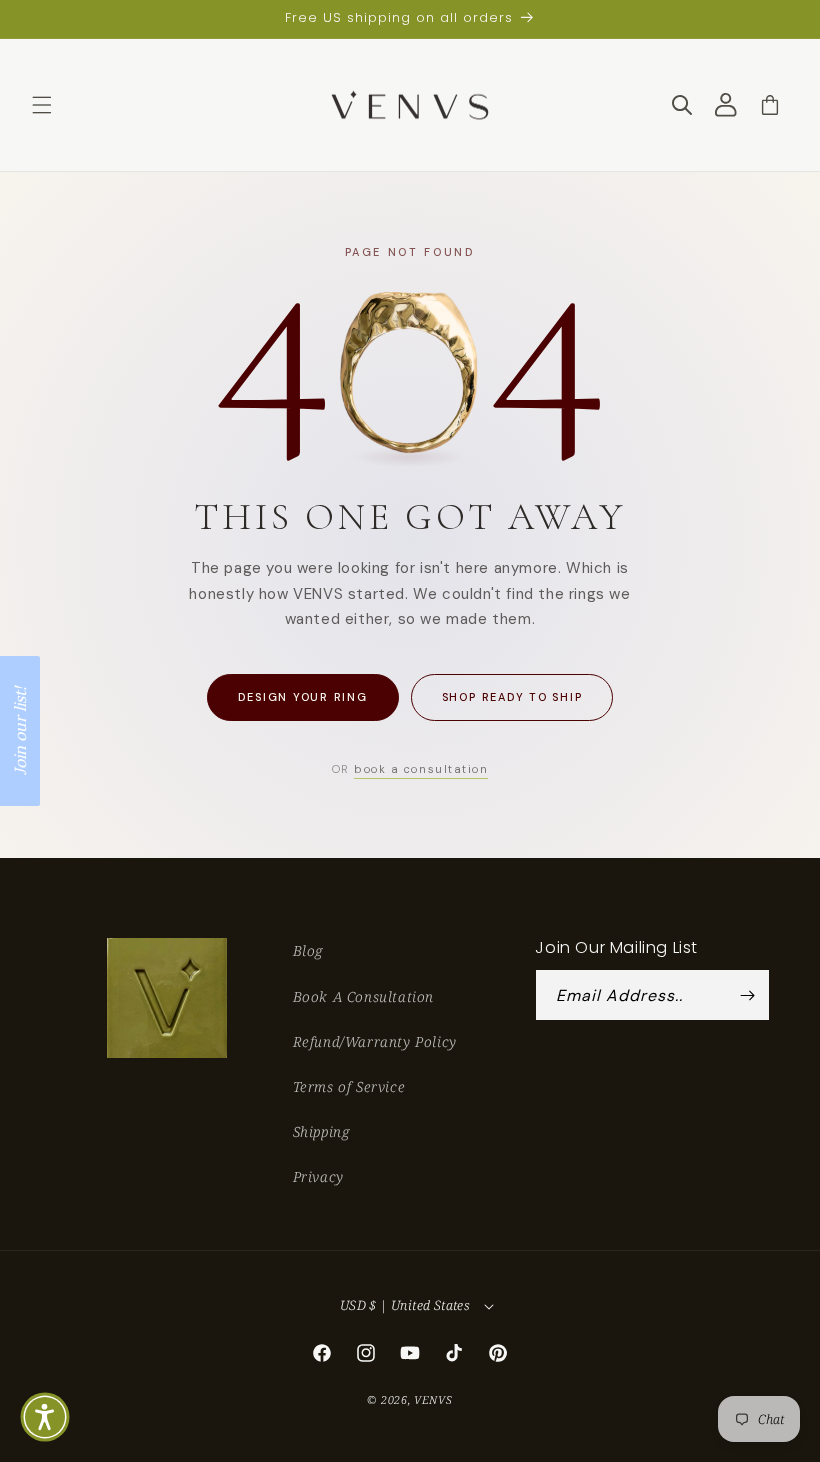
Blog (308, 950)
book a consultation (421, 769)
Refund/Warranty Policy (375, 1041)
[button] (42, 105)
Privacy (318, 1176)
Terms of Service (349, 1086)
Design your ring (303, 697)
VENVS (433, 1399)
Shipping (321, 1131)
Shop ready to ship (512, 697)
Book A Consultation (363, 996)
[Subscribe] (747, 995)
